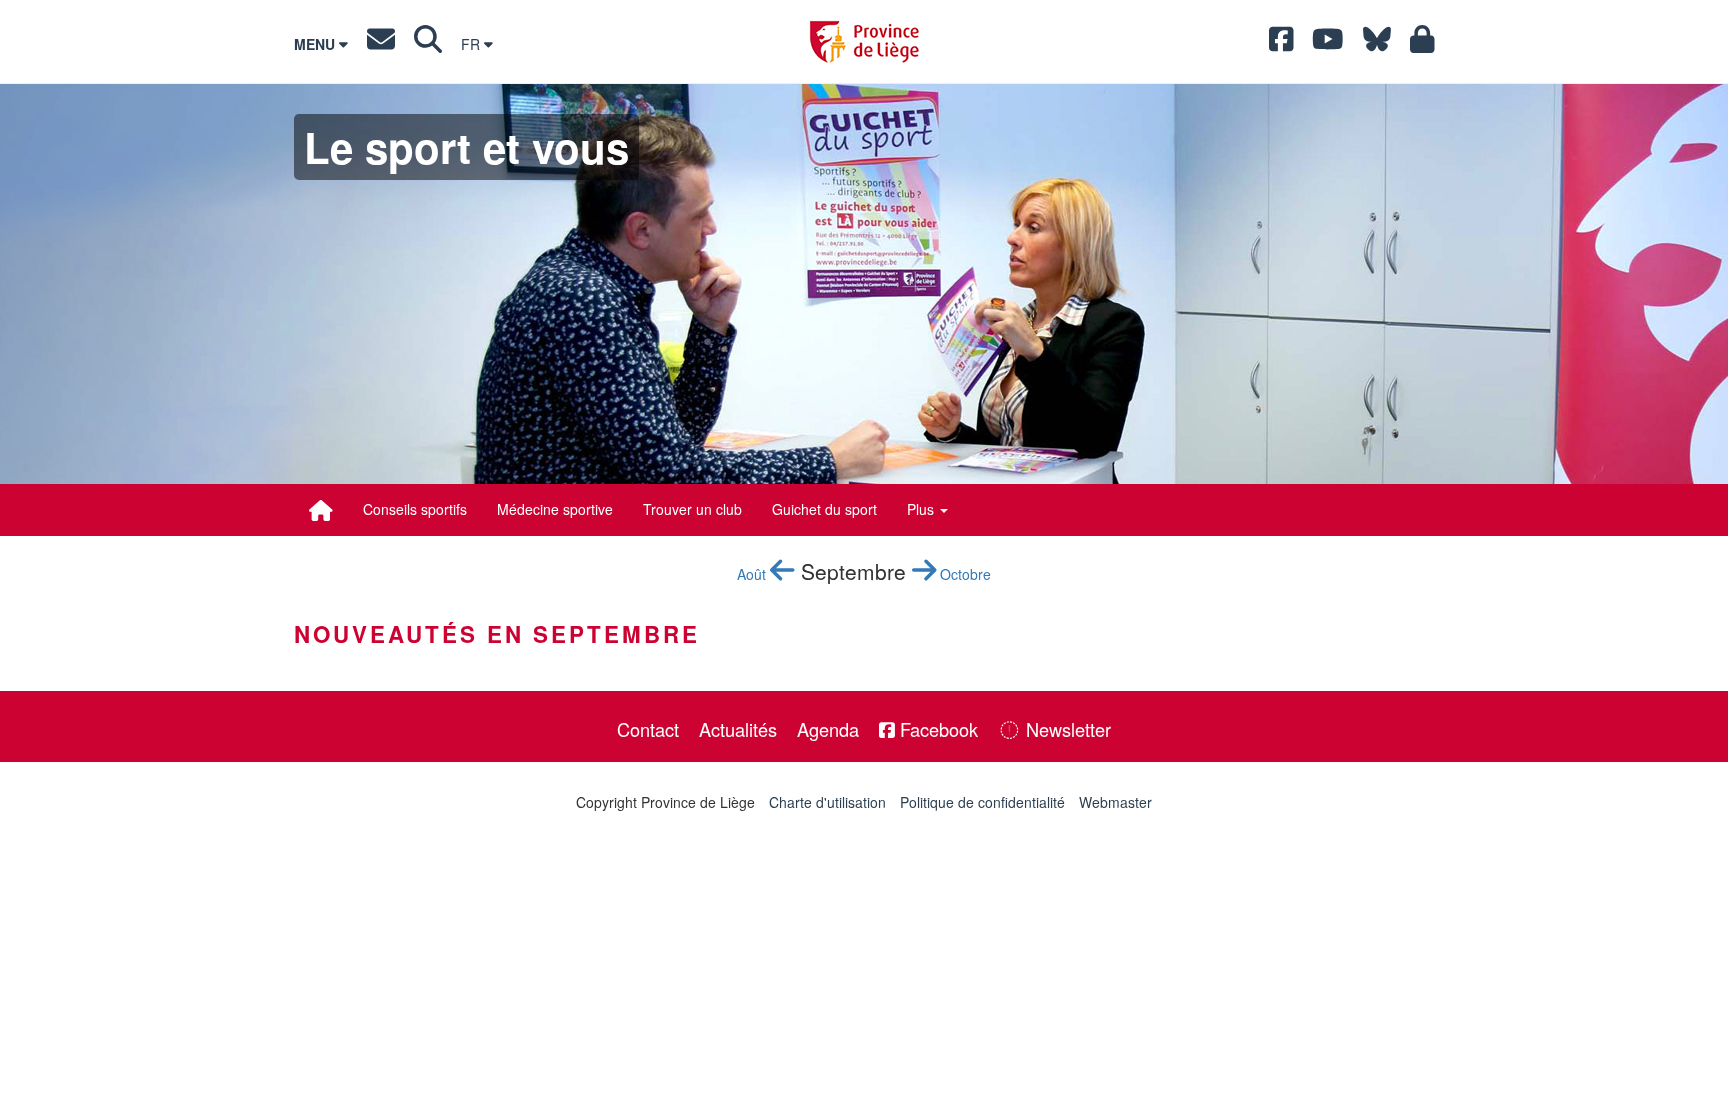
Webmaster (1115, 802)
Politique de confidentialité (982, 802)
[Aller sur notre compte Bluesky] (1377, 44)
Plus (922, 509)
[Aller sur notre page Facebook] (1281, 44)
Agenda (828, 729)
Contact (648, 729)
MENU (316, 44)
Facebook (936, 729)
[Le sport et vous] (321, 510)
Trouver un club (692, 509)
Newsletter (1066, 729)
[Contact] (381, 44)
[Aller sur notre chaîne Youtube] (1328, 44)
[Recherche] (428, 44)
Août (753, 574)
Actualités (738, 729)
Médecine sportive (555, 509)
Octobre (963, 574)
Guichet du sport (824, 509)
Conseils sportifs (415, 509)
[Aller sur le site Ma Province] (1422, 44)
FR (472, 44)
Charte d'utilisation (827, 802)
